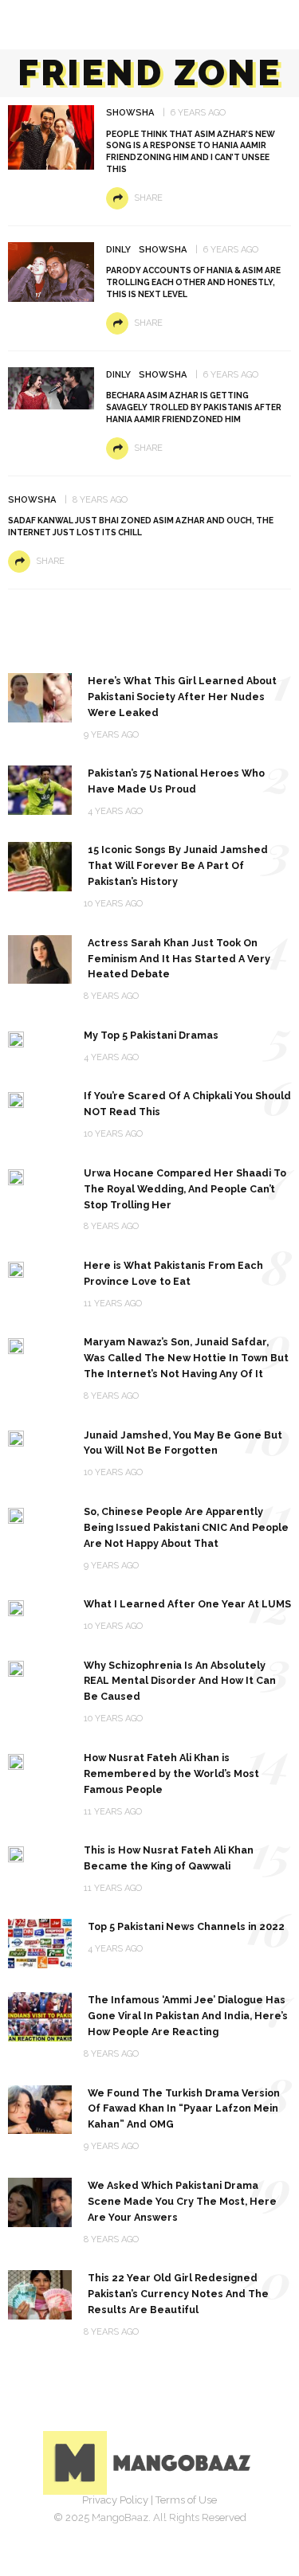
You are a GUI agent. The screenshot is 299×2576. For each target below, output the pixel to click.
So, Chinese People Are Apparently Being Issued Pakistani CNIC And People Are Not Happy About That (186, 1527)
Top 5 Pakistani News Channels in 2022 (186, 1926)
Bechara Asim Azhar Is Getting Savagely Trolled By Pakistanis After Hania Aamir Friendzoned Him (194, 407)
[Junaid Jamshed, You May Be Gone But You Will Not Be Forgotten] (16, 1438)
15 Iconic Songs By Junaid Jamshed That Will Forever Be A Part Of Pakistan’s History (178, 865)
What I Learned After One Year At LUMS (187, 1604)
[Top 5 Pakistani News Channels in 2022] (40, 1943)
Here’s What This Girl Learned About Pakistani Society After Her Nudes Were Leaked (182, 697)
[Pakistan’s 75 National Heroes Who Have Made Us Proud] (40, 789)
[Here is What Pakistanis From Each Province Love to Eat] (16, 1268)
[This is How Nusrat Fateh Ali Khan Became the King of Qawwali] (16, 1853)
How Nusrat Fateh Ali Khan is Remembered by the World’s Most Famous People (171, 1773)
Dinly (118, 250)
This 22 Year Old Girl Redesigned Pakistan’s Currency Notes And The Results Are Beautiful (178, 2294)
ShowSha (130, 113)
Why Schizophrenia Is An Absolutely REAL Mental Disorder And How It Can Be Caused (180, 1681)
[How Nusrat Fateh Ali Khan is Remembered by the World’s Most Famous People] (16, 1761)
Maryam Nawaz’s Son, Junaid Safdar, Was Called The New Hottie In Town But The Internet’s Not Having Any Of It (186, 1358)
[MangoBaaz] (149, 2462)
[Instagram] (167, 2524)
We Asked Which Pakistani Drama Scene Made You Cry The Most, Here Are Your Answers (182, 2201)
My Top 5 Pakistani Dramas (151, 1035)
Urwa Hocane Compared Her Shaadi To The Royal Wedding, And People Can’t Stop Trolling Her (185, 1189)
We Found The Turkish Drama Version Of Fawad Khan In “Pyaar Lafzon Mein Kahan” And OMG (184, 2109)
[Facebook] (97, 2524)
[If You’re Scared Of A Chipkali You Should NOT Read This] (16, 1099)
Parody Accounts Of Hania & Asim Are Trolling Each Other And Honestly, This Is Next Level (193, 282)
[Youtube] (203, 2524)
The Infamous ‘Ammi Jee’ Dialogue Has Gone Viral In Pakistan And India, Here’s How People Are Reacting (188, 2016)
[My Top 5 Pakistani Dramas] (16, 1038)
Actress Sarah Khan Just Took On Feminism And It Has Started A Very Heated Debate (179, 959)
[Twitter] (132, 2524)
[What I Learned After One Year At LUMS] (16, 1607)
